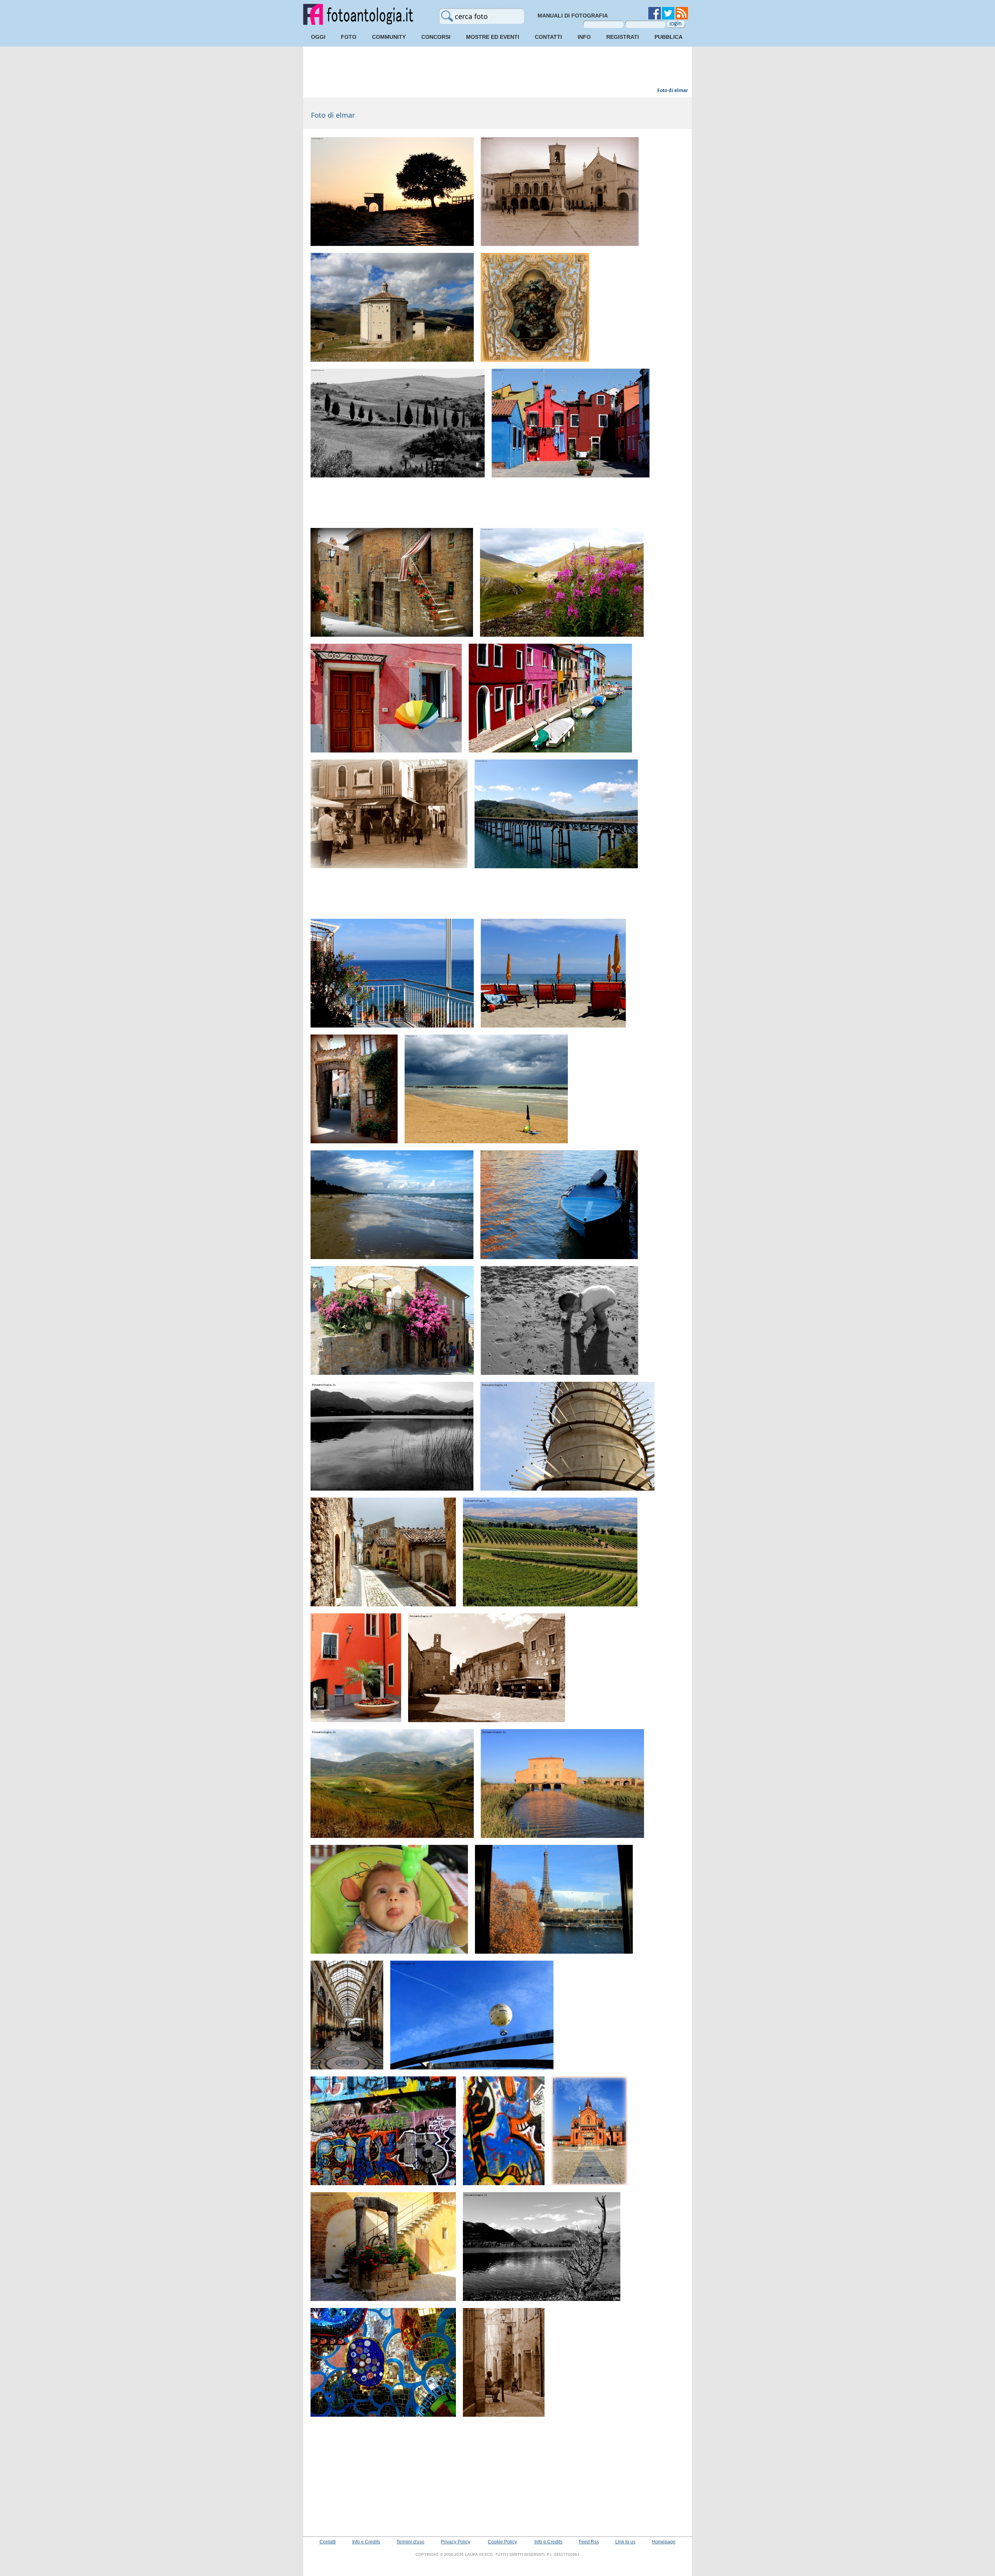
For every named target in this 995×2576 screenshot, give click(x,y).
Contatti (548, 37)
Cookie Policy (502, 2542)
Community (389, 37)
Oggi (318, 37)
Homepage (664, 2542)
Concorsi (436, 37)
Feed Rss (589, 2542)
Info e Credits (366, 2542)
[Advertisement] (497, 68)
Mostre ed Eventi (493, 37)
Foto (349, 37)
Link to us (625, 2542)
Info (584, 37)
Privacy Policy (456, 2542)
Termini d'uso (410, 2542)
